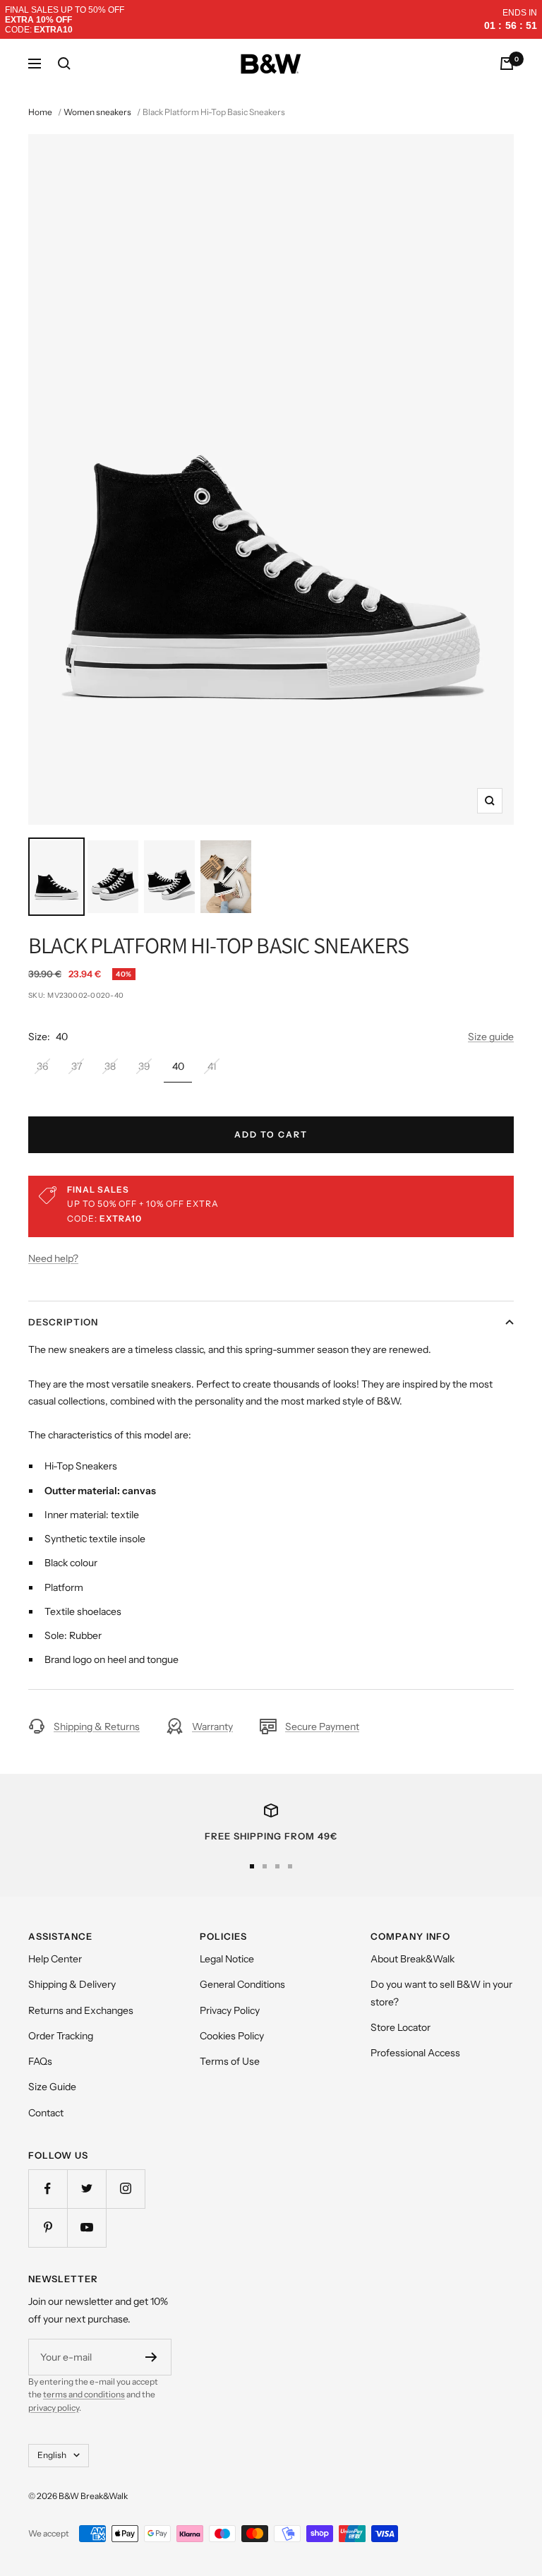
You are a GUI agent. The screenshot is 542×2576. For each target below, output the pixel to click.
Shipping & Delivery (72, 1984)
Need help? (53, 1258)
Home (40, 112)
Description (63, 1322)
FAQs (40, 2061)
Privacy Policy (230, 2010)
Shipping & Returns (97, 1727)
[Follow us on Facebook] (48, 2189)
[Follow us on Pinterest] (48, 2228)
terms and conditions (84, 2394)
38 (110, 1066)
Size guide (491, 1037)
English (52, 2455)
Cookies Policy (232, 2036)
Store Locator (401, 2027)
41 (212, 1066)
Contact (46, 2113)
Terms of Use (230, 2061)
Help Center (55, 1959)
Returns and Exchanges (81, 2010)
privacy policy (54, 2408)
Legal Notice (227, 1959)
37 (77, 1066)
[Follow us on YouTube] (86, 2228)
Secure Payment (322, 1727)
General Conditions (242, 1984)
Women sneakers (97, 112)
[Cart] (507, 64)
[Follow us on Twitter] (86, 2189)
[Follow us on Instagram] (125, 2189)
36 (42, 1066)
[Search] (64, 64)
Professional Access (415, 2053)
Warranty (212, 1727)
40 (178, 1066)
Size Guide (52, 2087)
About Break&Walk (412, 1959)
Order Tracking (61, 2036)
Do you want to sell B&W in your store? (441, 1993)
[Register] (151, 2357)
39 (144, 1066)
